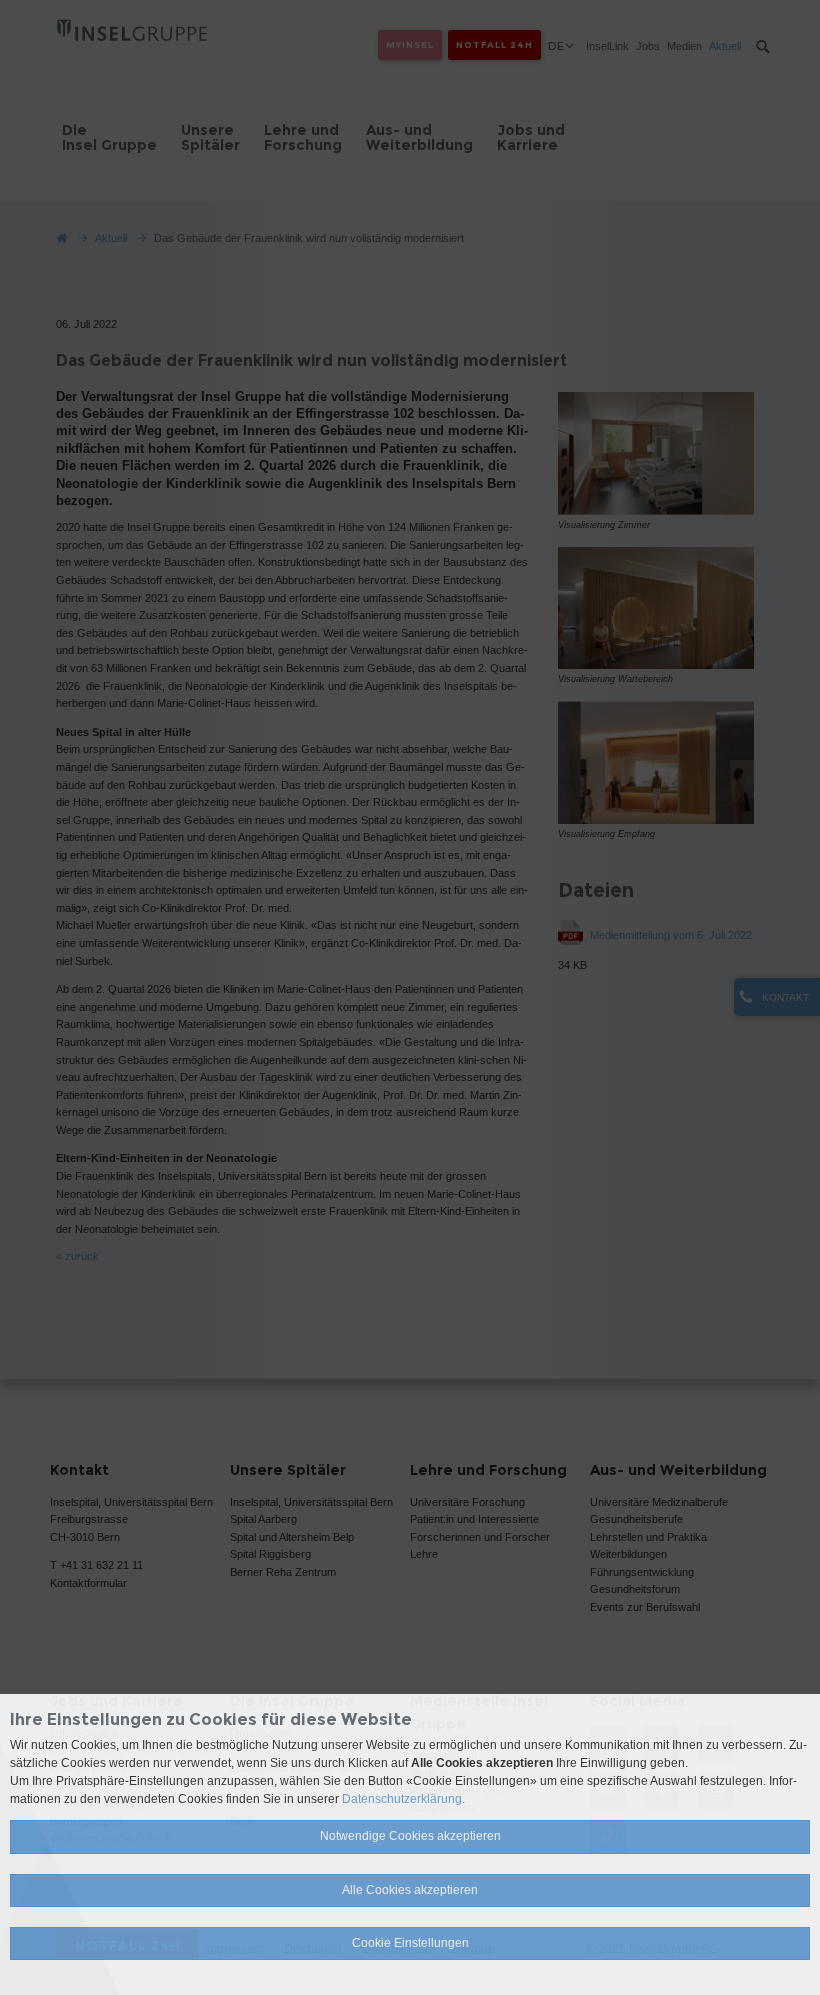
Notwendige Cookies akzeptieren (410, 1836)
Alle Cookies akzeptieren (410, 1890)
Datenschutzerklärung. (403, 1799)
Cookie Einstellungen (410, 1943)
